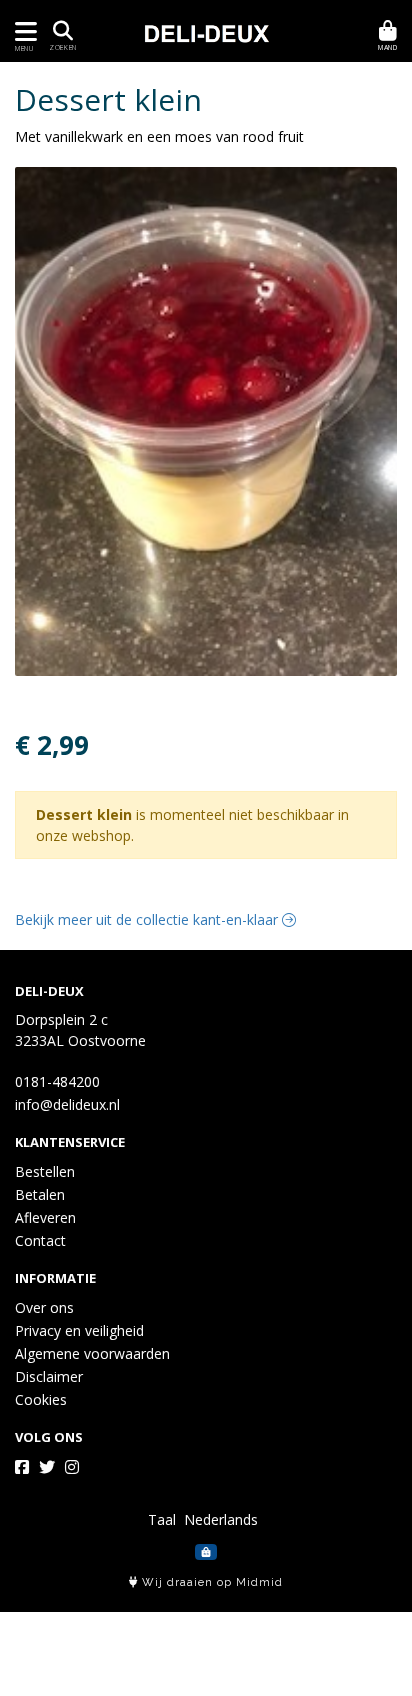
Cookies (41, 1399)
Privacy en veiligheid (79, 1330)
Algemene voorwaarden (92, 1353)
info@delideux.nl (67, 1104)
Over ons (44, 1307)
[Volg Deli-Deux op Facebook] (22, 1467)
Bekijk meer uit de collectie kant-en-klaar (148, 919)
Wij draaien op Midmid (210, 1582)
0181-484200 (57, 1081)
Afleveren (45, 1217)
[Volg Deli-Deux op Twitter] (47, 1467)
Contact (40, 1240)
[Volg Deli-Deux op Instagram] (72, 1467)
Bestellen (45, 1171)
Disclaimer (49, 1376)
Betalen (40, 1194)
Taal (162, 1519)
